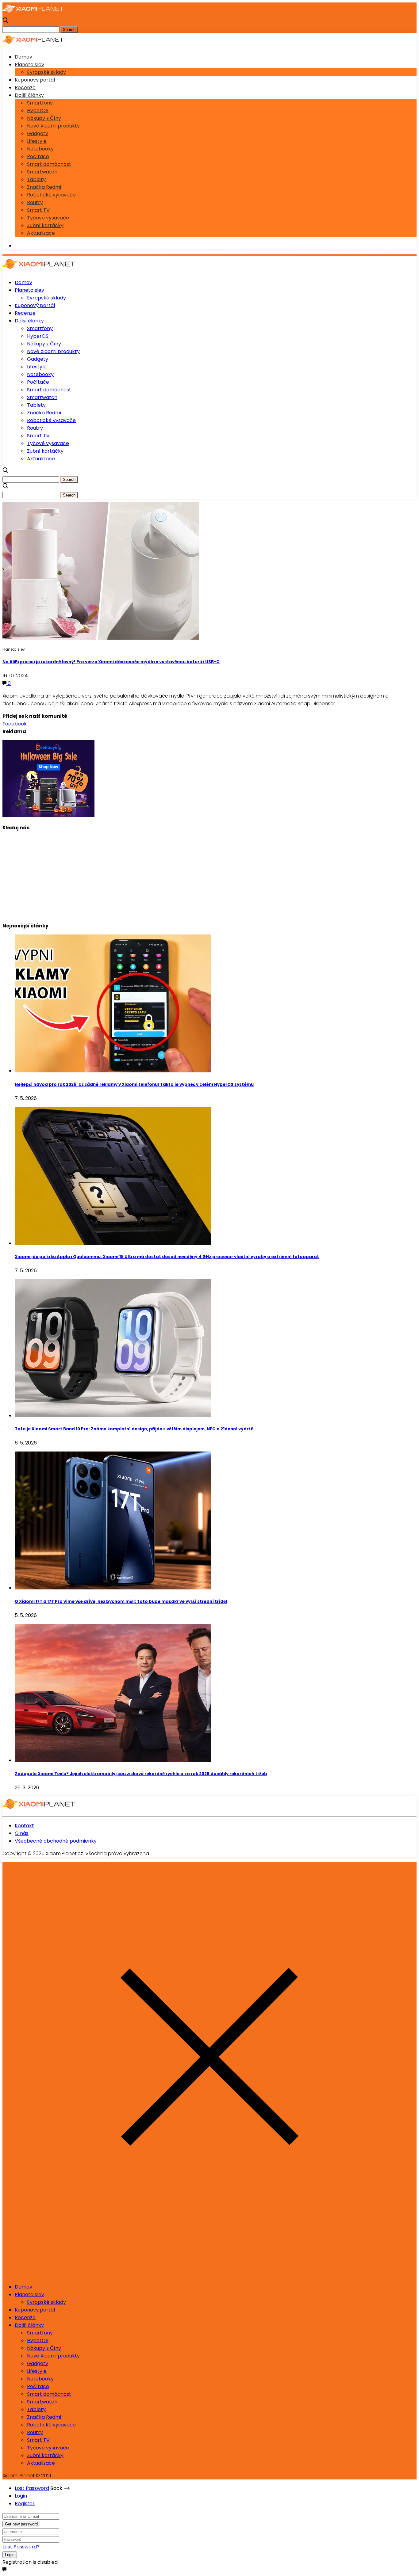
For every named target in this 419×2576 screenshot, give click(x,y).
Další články (29, 95)
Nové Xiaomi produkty (53, 126)
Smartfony (40, 103)
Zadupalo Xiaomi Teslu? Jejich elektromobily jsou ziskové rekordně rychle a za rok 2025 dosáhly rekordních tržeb (141, 1774)
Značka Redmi (44, 187)
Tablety (36, 179)
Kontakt (24, 1826)
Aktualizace (41, 233)
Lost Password (32, 2488)
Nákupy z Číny (44, 118)
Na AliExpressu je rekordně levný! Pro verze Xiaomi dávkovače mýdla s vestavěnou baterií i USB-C (111, 662)
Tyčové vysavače (48, 218)
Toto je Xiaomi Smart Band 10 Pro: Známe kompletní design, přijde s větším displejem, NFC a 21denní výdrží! (134, 1429)
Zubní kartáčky (45, 225)
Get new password (21, 2524)
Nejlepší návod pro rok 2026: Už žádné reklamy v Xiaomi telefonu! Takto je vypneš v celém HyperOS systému (134, 1084)
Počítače (38, 156)
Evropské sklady (46, 72)
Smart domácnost (49, 164)
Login (21, 2496)
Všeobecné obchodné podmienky (56, 1841)
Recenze (25, 88)
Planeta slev (29, 65)
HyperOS (38, 110)
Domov (23, 57)
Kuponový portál (35, 80)
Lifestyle (37, 141)
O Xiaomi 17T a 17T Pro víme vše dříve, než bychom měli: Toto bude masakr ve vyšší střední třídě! (121, 1602)
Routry (35, 202)
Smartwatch (42, 172)
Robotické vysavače (51, 195)
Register (25, 2504)
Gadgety (38, 133)
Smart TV (38, 210)
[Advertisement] (186, 874)
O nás (22, 1833)
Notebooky (40, 149)
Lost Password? (21, 2547)
